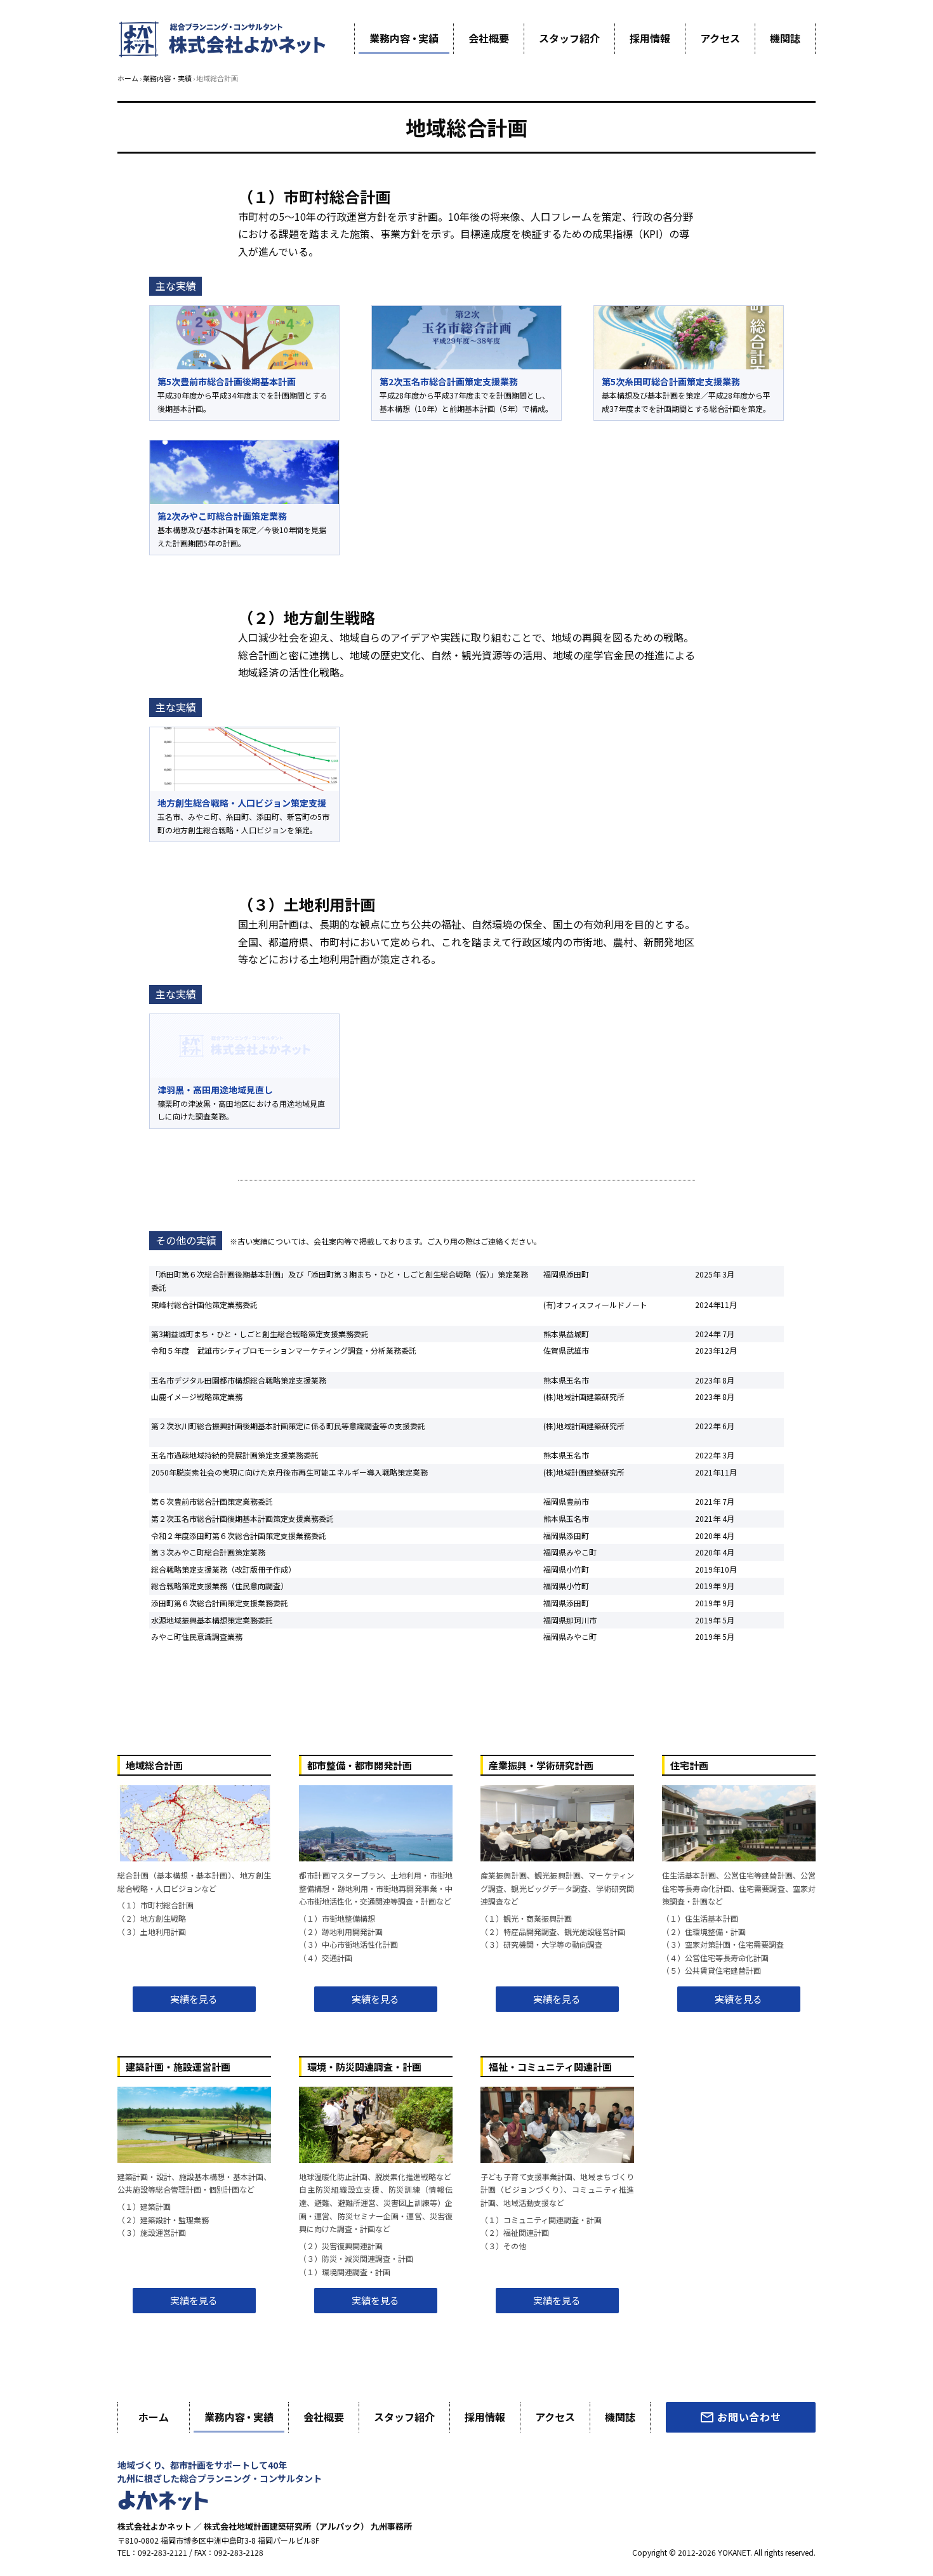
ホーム (128, 78)
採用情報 (650, 38)
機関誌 (785, 38)
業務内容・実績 (167, 78)
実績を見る (194, 1999)
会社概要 (489, 38)
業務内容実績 (404, 38)
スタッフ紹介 (569, 38)
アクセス (720, 38)
